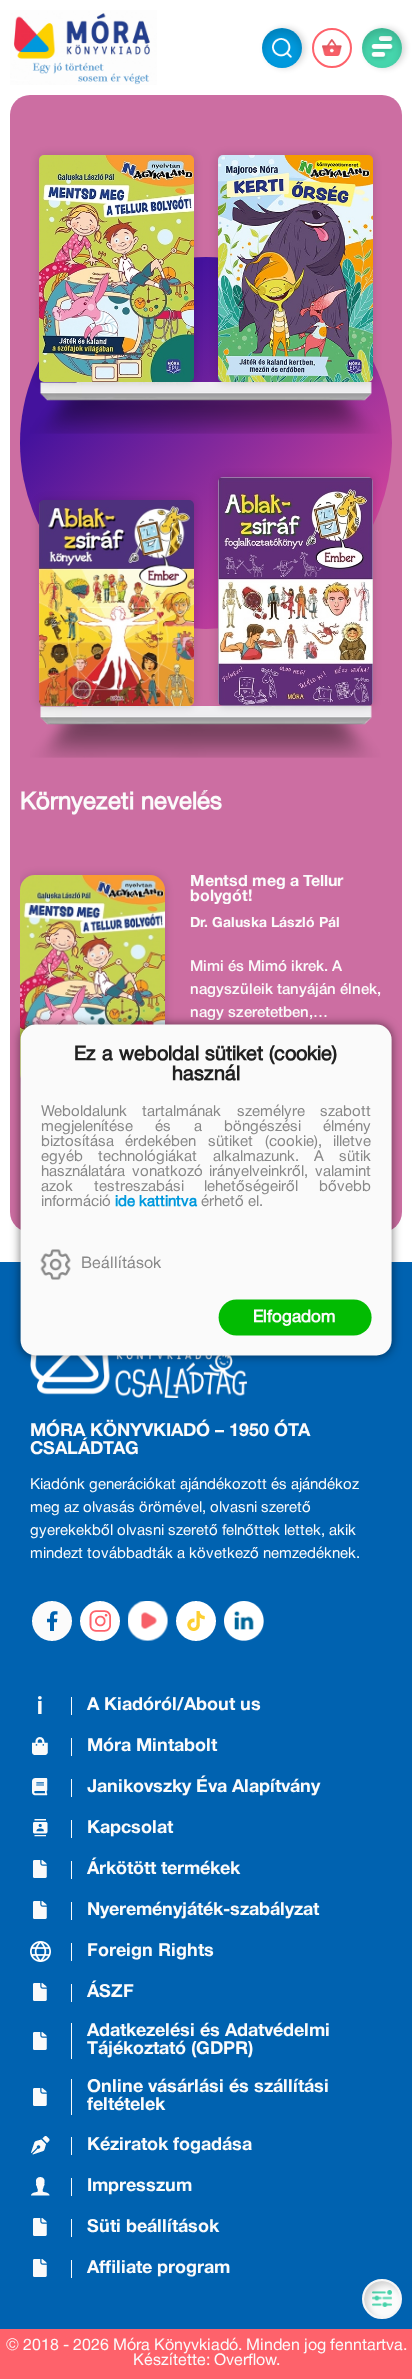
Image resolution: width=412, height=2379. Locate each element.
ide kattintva (156, 1201)
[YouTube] (148, 1621)
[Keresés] (282, 48)
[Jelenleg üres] (332, 48)
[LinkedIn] (244, 1621)
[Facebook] (52, 1621)
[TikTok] (196, 1621)
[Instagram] (100, 1621)
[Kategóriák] (382, 2299)
